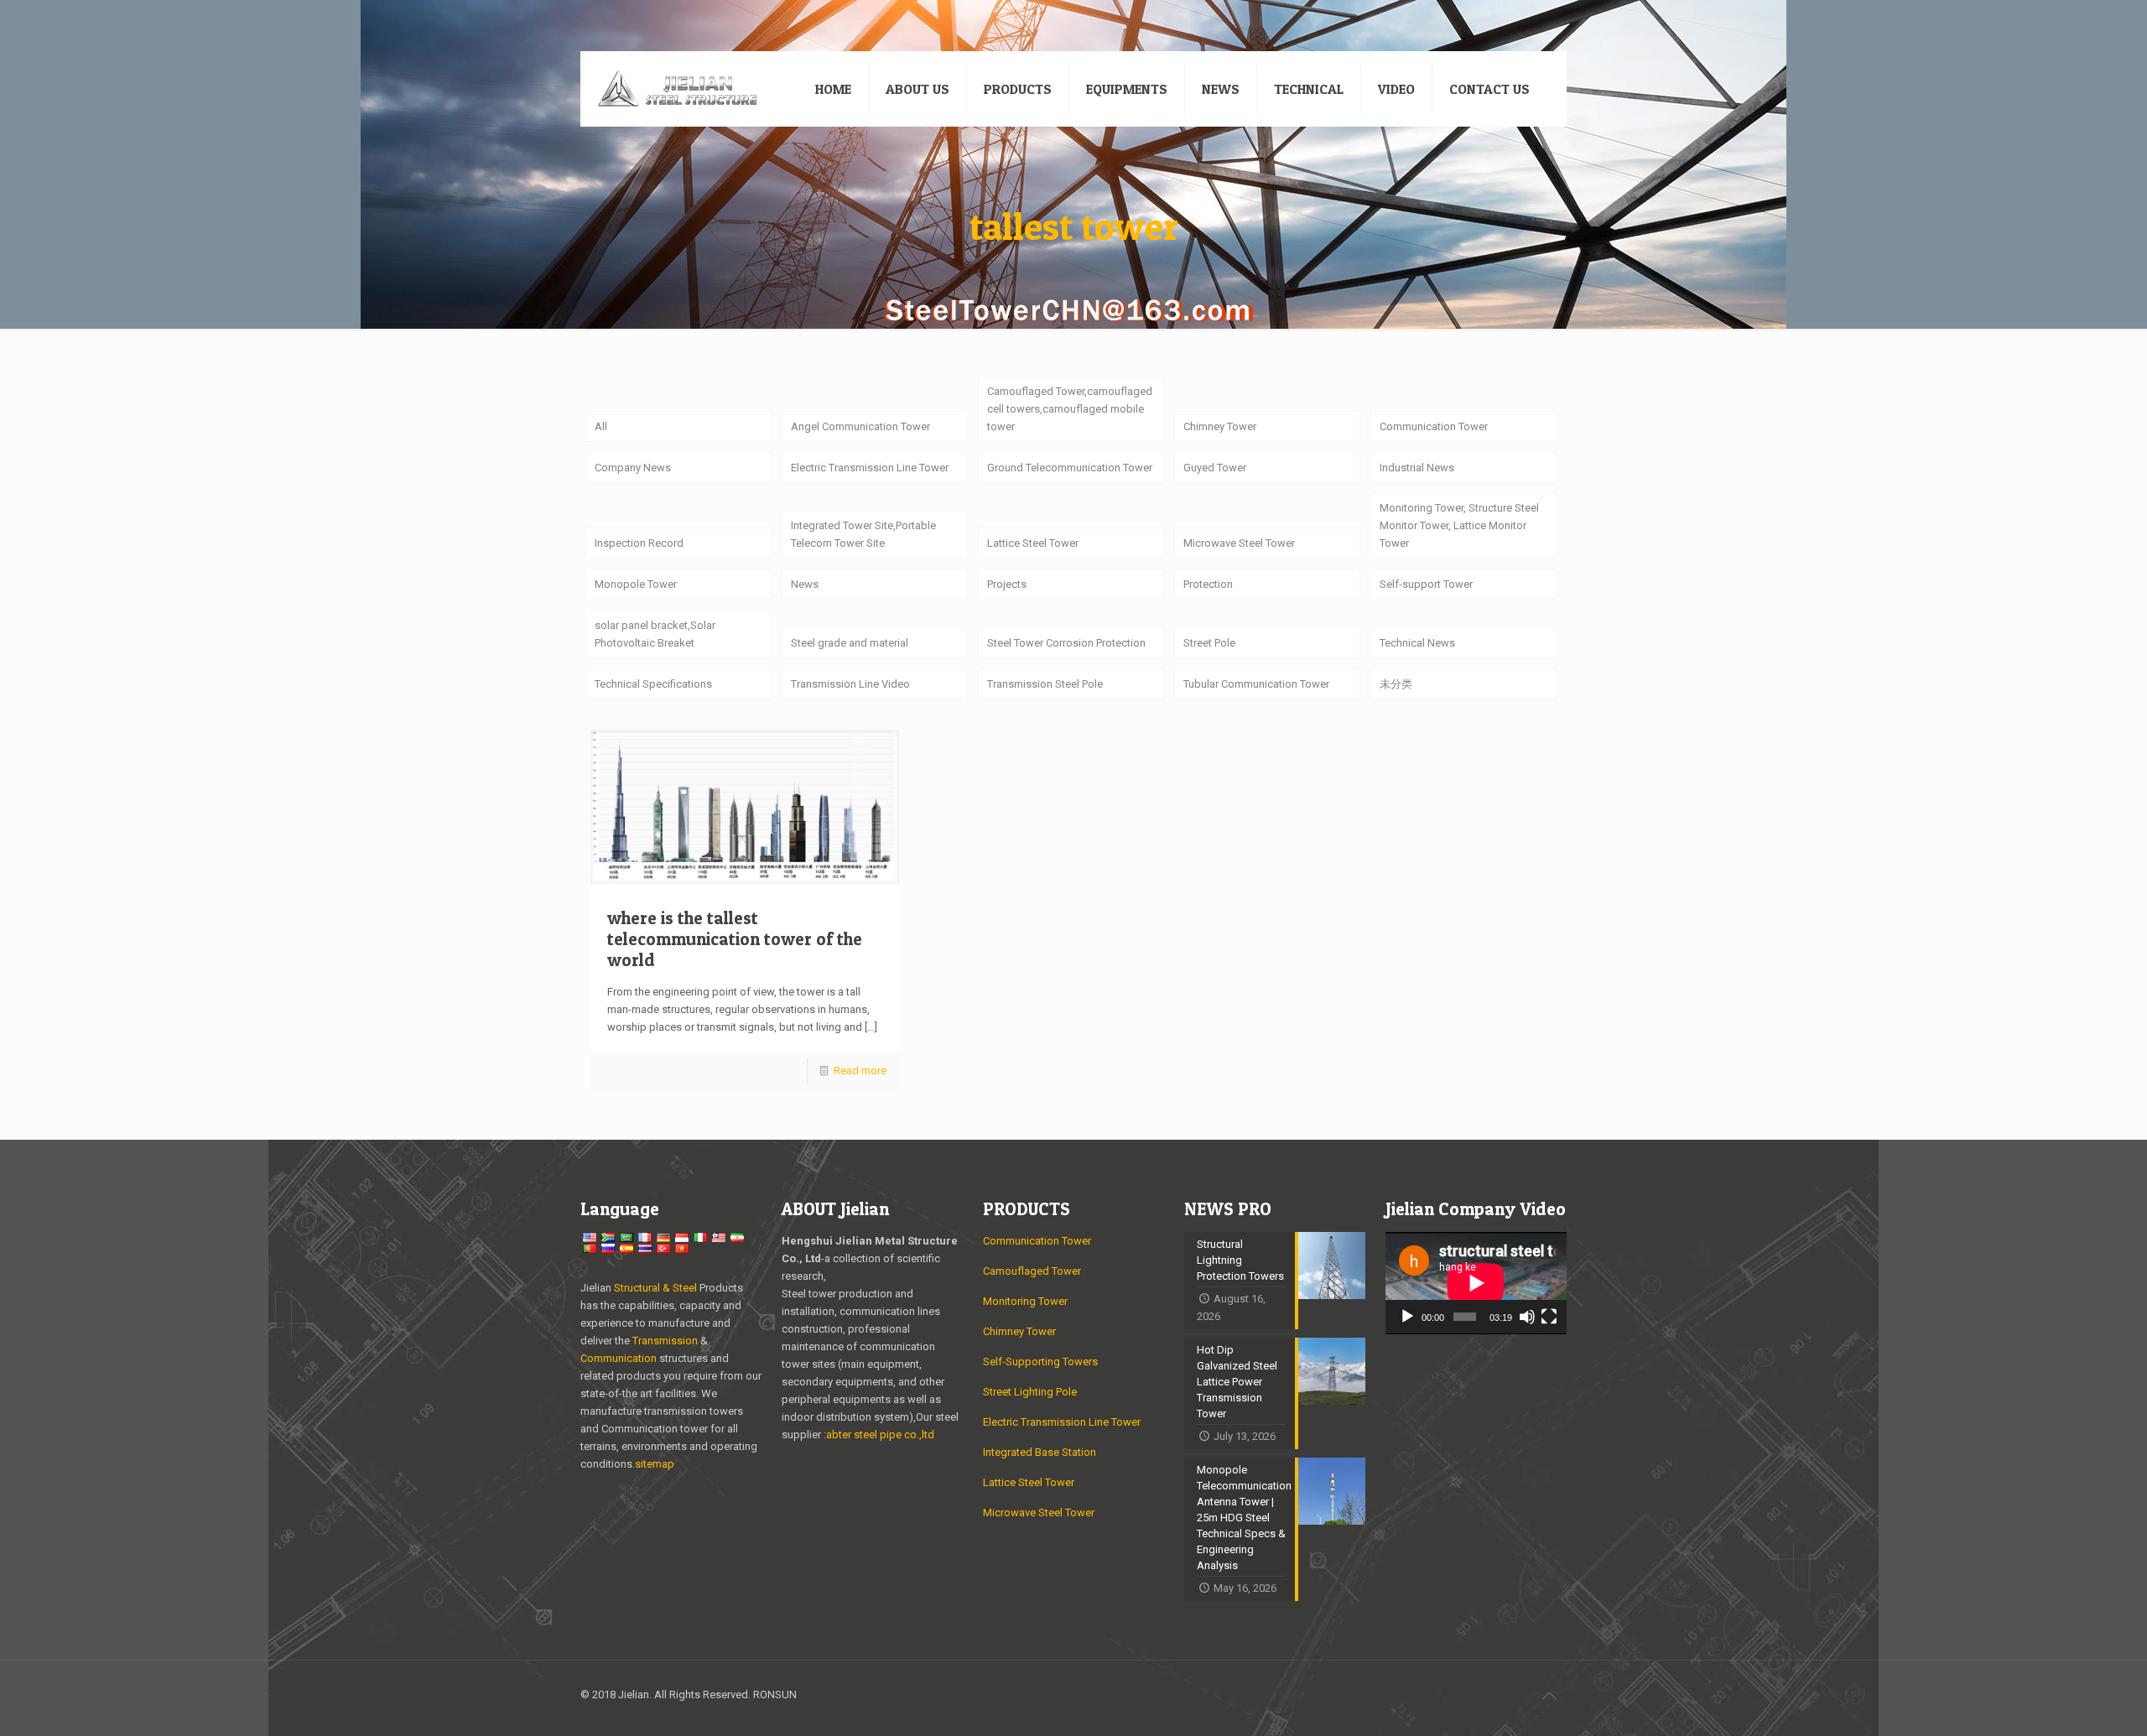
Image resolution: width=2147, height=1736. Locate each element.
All (601, 426)
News (805, 584)
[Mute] (1527, 1317)
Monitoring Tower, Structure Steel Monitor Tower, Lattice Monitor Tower (1459, 525)
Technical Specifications (653, 684)
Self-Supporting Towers (1040, 1362)
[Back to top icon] (1549, 1696)
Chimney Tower (1220, 426)
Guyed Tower (1215, 468)
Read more (860, 1071)
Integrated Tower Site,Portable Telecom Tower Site (863, 534)
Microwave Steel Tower (1239, 543)
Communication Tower (1434, 426)
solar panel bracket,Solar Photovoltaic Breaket (655, 634)
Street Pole (1209, 643)
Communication (619, 1358)
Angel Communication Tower (860, 426)
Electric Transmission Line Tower (870, 468)
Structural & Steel (655, 1288)
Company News (633, 468)
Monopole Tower (636, 584)
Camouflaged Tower (1032, 1271)
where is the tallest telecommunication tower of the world (735, 939)
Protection (1208, 584)
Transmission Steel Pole (1045, 684)
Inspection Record (639, 543)
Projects (1007, 584)
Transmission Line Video (850, 684)
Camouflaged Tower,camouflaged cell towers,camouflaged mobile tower (1070, 409)
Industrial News (1417, 468)
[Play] (1407, 1317)
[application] (1476, 1283)
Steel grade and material (850, 643)
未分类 (1396, 684)
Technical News (1417, 643)
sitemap (655, 1464)
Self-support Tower (1426, 584)
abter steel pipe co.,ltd (880, 1435)
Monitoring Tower (1025, 1301)
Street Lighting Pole (1030, 1392)
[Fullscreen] (1549, 1317)
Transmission (666, 1341)
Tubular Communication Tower (1256, 684)
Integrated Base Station (1040, 1452)
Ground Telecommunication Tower (1070, 468)
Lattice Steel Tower (1033, 543)
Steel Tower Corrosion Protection (1066, 643)
